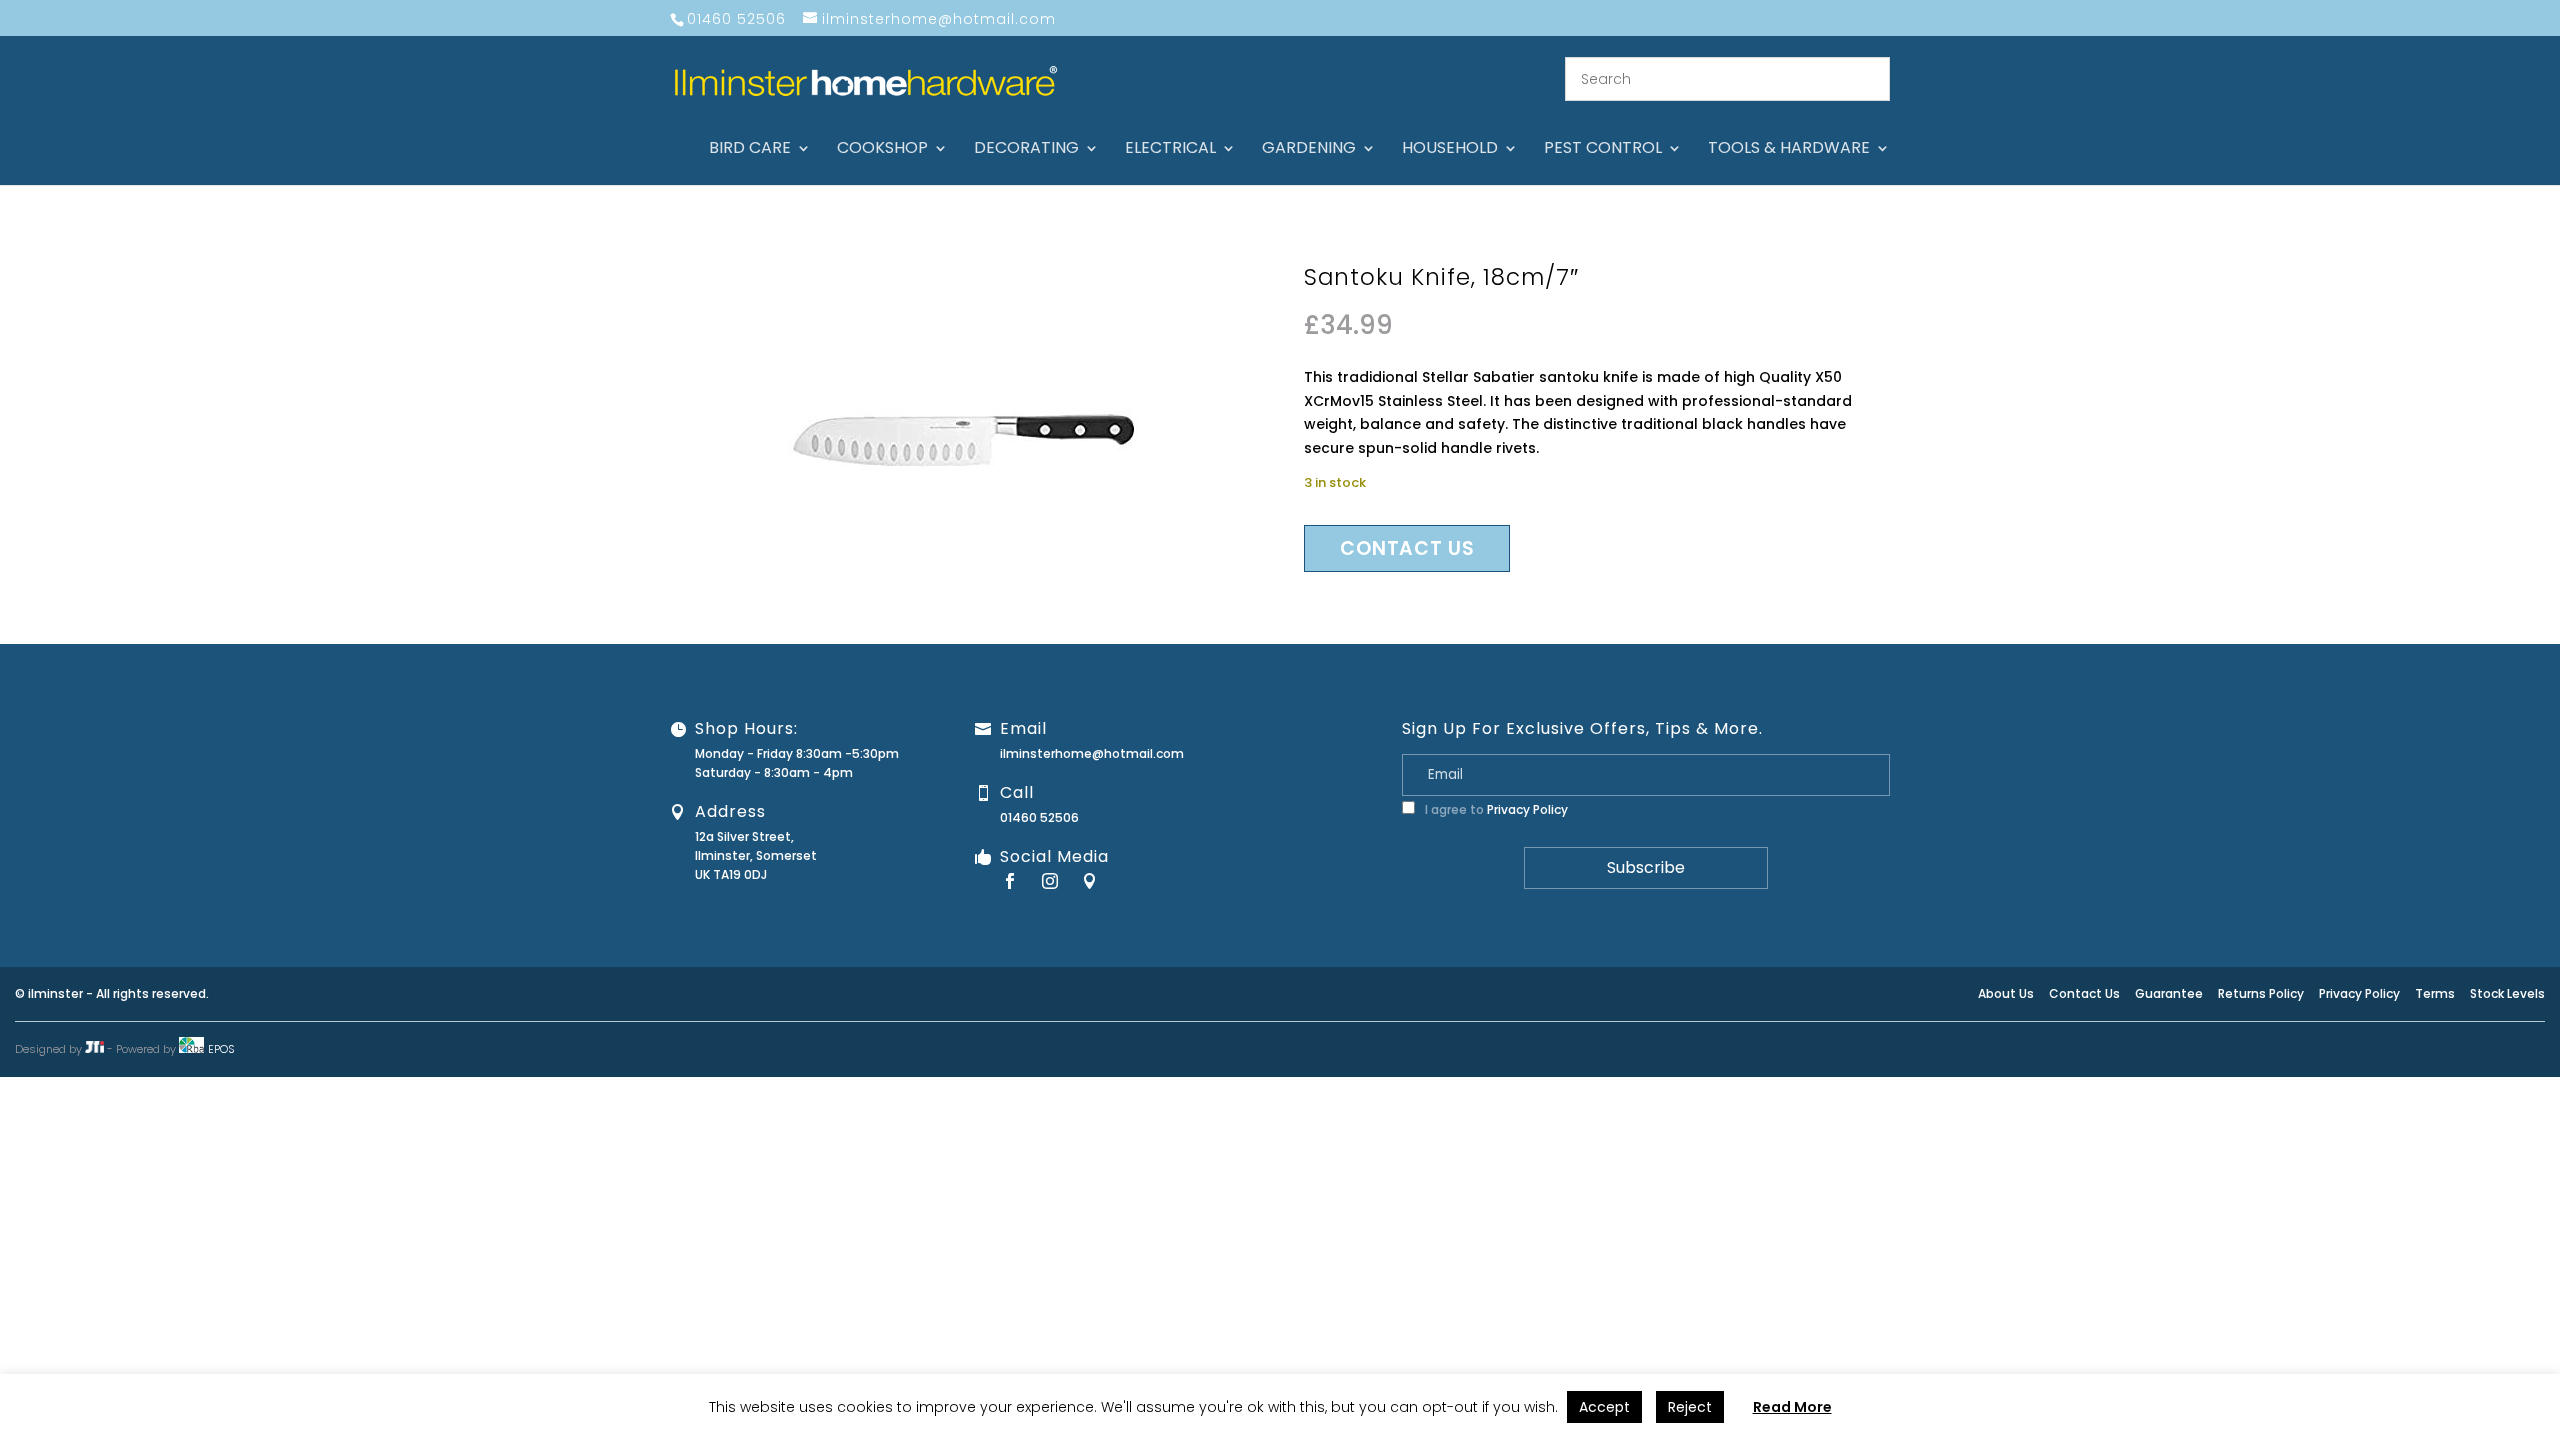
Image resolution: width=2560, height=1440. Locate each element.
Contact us (1407, 548)
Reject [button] (1690, 1407)
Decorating (1026, 150)
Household (1450, 150)
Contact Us (2084, 993)
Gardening (1309, 150)
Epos (221, 1049)
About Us (2006, 993)
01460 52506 (1039, 817)
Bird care (750, 150)
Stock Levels (2507, 993)
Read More (1792, 1407)
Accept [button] (1604, 1407)
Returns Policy (2261, 993)
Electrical (1170, 150)
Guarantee (2169, 993)
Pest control (1603, 150)
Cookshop (882, 150)
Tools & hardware (1789, 150)
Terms (2435, 993)
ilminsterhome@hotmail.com (1092, 753)
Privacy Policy (1527, 809)
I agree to (1495, 809)
